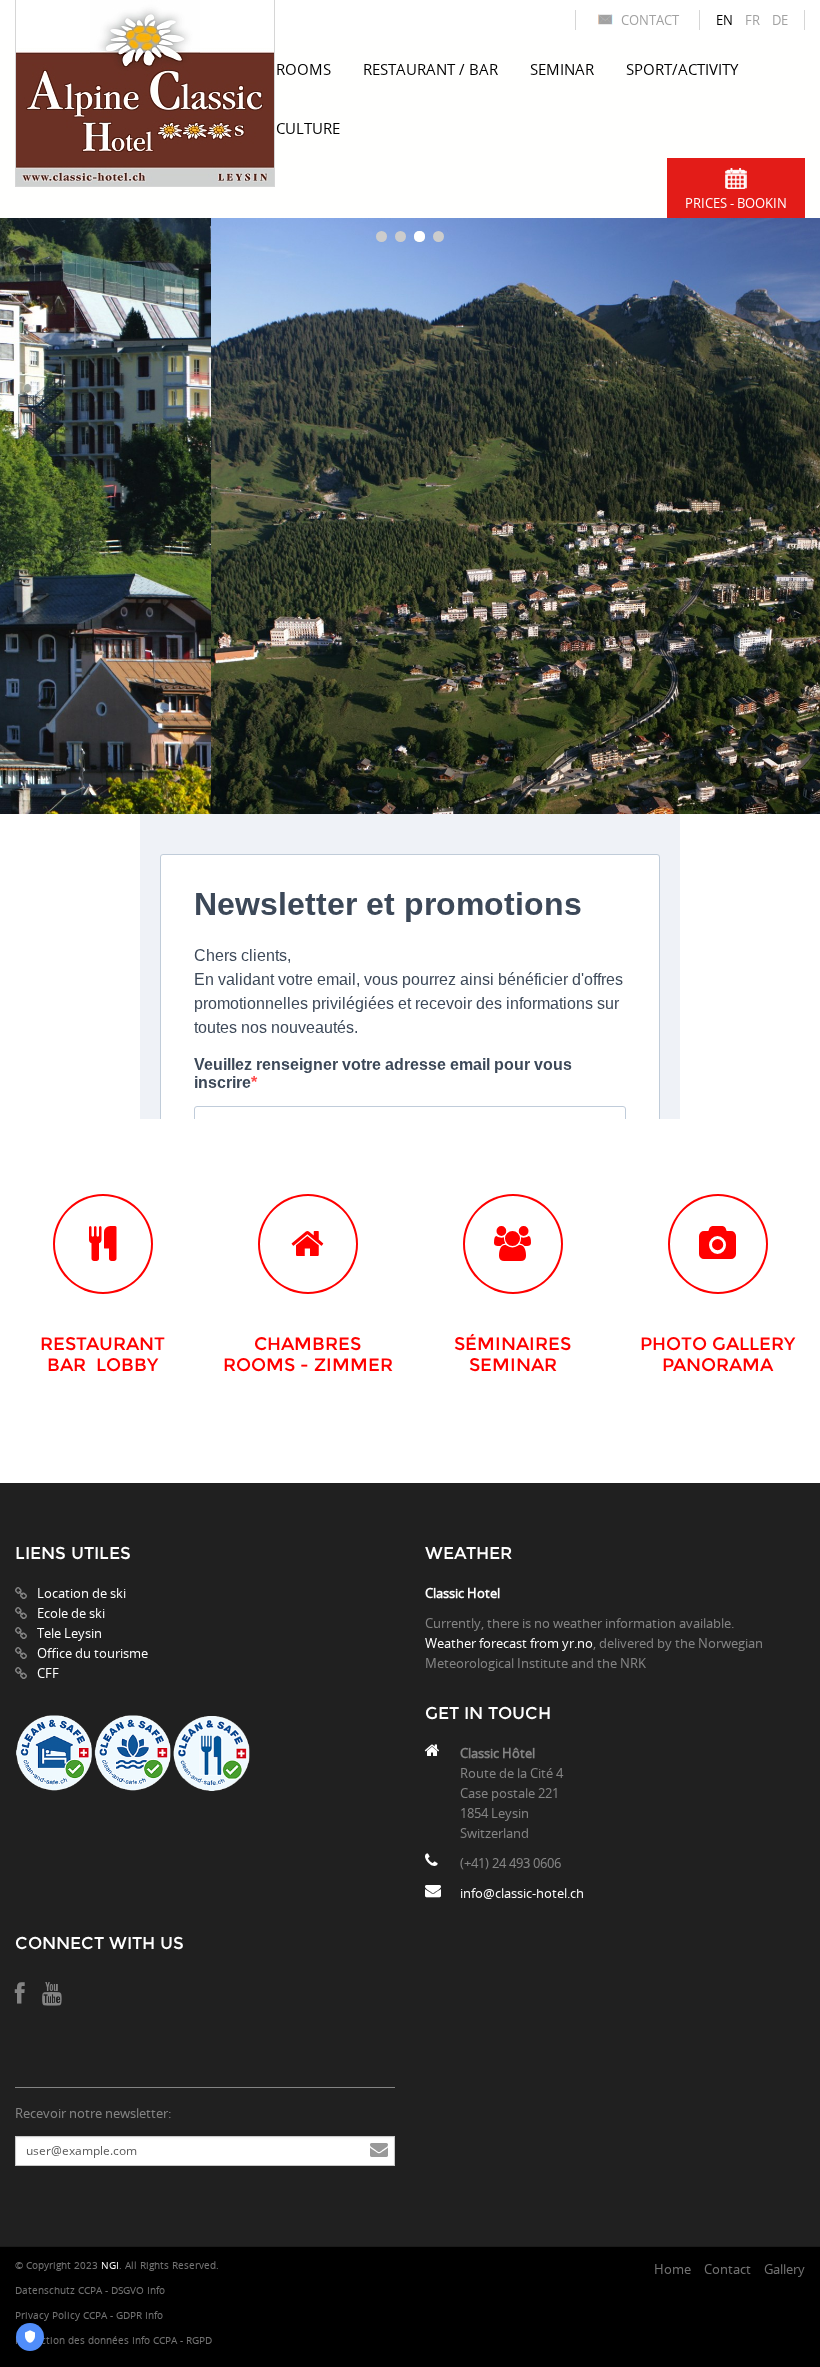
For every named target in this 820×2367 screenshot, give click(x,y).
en (724, 20)
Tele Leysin (69, 1633)
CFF (48, 1673)
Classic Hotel (462, 1593)
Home (672, 2269)
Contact (650, 20)
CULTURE (308, 128)
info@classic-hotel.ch (522, 1893)
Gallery (784, 2269)
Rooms (303, 69)
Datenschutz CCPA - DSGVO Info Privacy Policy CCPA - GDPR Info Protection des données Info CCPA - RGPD (113, 2315)
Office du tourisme (92, 1653)
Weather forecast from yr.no (509, 1643)
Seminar (562, 69)
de (780, 20)
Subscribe (379, 2151)
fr (752, 20)
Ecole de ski (71, 1613)
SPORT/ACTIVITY (682, 69)
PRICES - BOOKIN (736, 203)
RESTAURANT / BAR (430, 69)
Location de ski (81, 1593)
